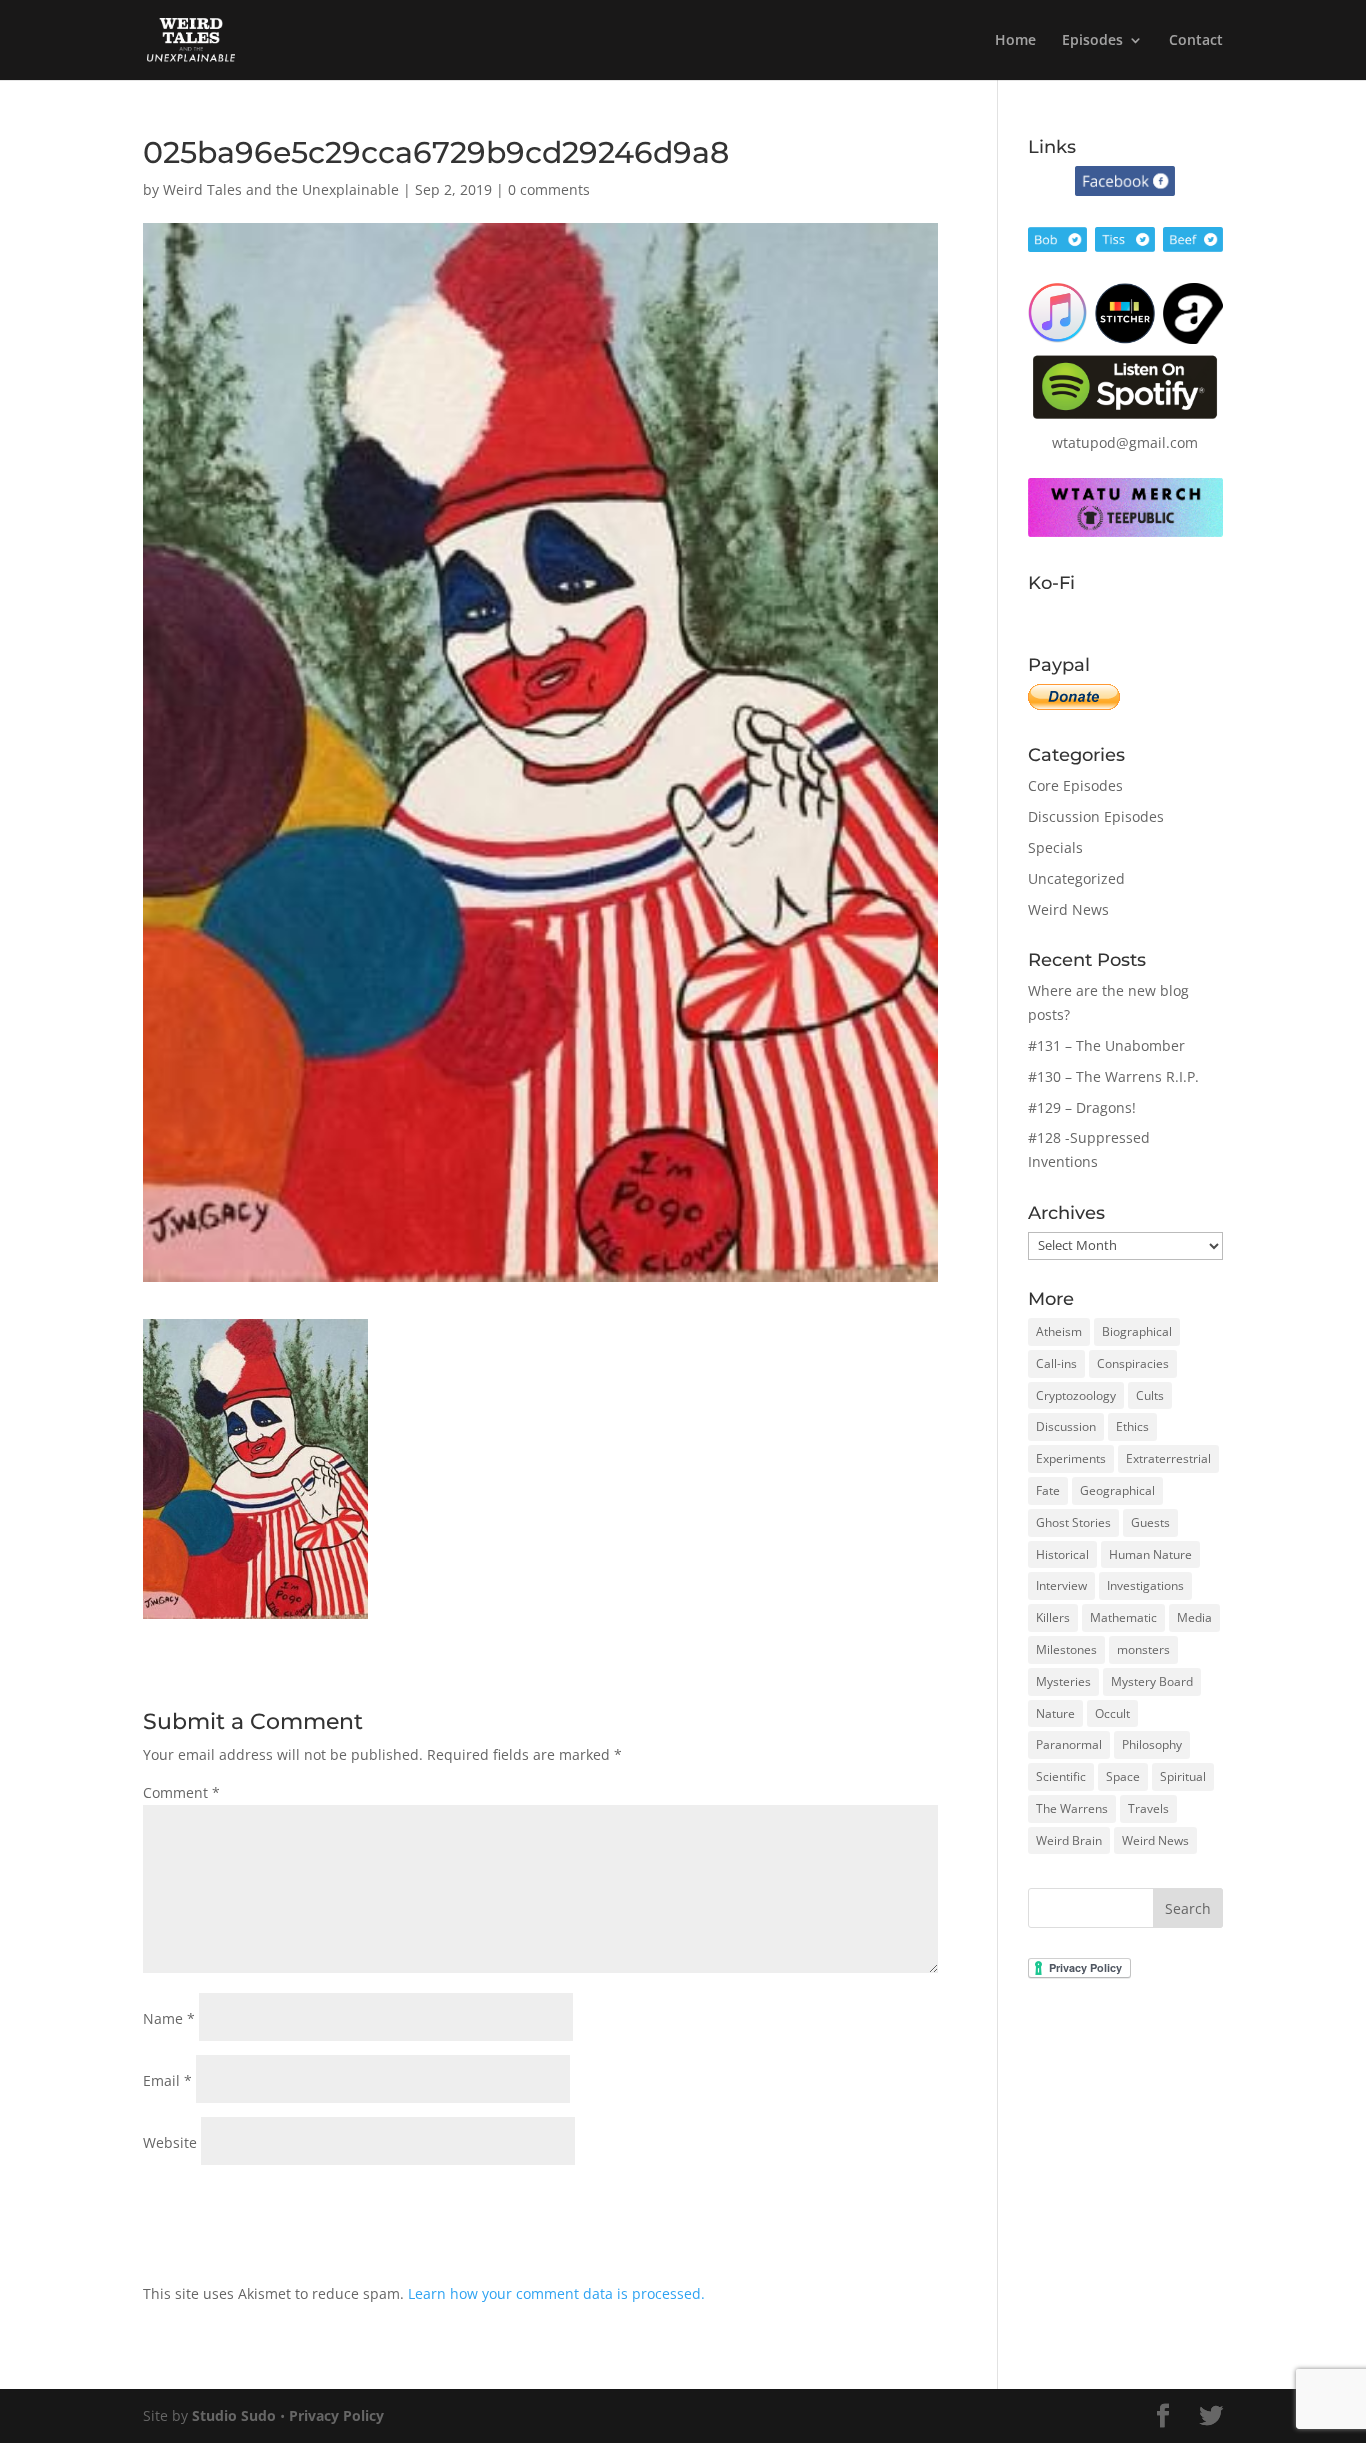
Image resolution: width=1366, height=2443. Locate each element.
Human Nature (1150, 1554)
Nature (1055, 1713)
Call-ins (1056, 1363)
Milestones (1066, 1649)
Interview (1061, 1585)
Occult (1112, 1713)
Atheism (1059, 1331)
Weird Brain (1069, 1840)
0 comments (549, 189)
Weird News (1068, 909)
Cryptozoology (1076, 1395)
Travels (1148, 1808)
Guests (1150, 1522)
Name (169, 2018)
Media (1194, 1617)
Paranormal (1069, 1744)
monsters (1143, 1649)
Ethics (1132, 1426)
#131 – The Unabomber (1106, 1045)
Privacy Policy (336, 2415)
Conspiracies (1133, 1363)
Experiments (1071, 1458)
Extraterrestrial (1168, 1458)
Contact (1196, 41)
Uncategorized (1076, 878)
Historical (1062, 1554)
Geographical (1117, 1490)
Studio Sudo (234, 2415)
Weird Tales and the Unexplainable (281, 189)
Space (1123, 1776)
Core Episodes (1075, 785)
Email (167, 2080)
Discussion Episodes (1096, 816)
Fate (1048, 1490)
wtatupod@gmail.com (1125, 442)
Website (170, 2142)
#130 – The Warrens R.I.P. (1113, 1076)
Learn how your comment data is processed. (556, 2293)
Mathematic (1123, 1617)
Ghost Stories (1073, 1522)
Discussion (1066, 1426)
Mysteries (1063, 1681)
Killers (1053, 1617)
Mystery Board (1152, 1681)
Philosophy (1152, 1744)
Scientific (1061, 1776)
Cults (1150, 1395)
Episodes (1092, 41)
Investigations (1145, 1585)
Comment (181, 1792)
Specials (1055, 847)
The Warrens (1072, 1808)
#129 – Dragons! (1082, 1107)
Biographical (1137, 1331)
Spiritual (1183, 1776)
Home (1015, 41)
